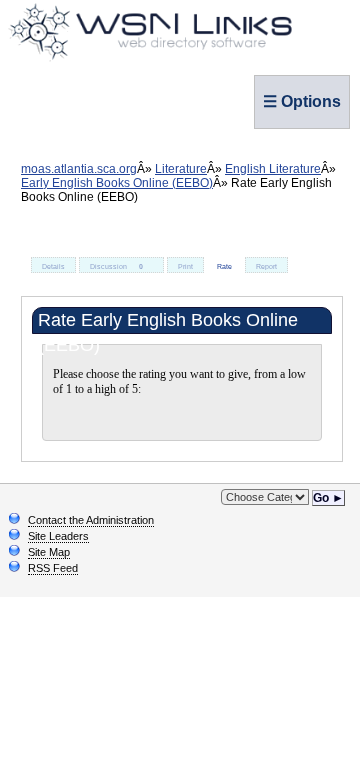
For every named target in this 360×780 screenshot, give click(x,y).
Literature (181, 169)
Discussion (116, 266)
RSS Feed (53, 568)
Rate (224, 266)
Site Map (49, 552)
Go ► (328, 498)
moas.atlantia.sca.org (79, 169)
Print (185, 266)
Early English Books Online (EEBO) (117, 183)
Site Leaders (58, 536)
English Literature (273, 169)
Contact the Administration (91, 520)
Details (53, 266)
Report (266, 266)
